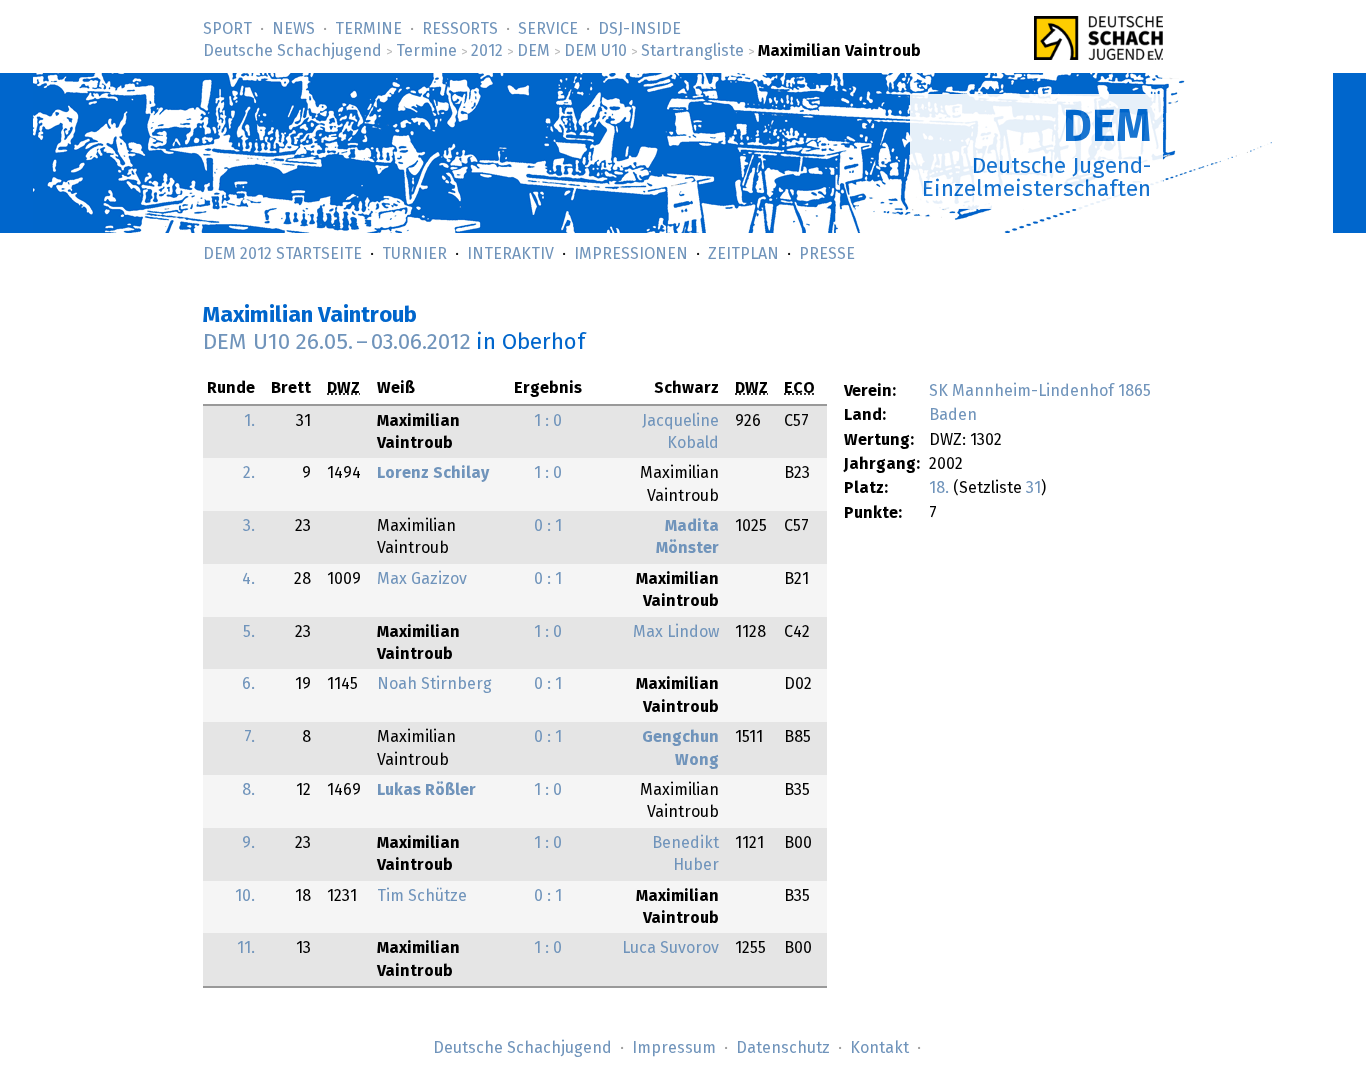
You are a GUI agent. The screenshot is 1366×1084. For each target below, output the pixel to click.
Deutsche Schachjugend (292, 51)
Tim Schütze (422, 896)
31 (1033, 488)
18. (939, 488)
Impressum (674, 1048)
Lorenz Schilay (433, 473)
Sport (227, 29)
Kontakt (879, 1048)
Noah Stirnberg (434, 684)
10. (245, 896)
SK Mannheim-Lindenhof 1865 (1040, 391)
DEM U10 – (337, 342)
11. (246, 948)
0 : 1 (548, 526)
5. (249, 632)
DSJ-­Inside (639, 29)
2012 (487, 51)
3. (249, 526)
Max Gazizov (422, 579)
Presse (827, 254)
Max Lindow (676, 632)
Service (548, 29)
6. (248, 684)
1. (249, 421)
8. (248, 790)
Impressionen (631, 254)
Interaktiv (510, 254)
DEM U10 (595, 51)
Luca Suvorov (670, 948)
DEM (533, 51)
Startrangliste (692, 51)
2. (249, 473)
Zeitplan (743, 254)
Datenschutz (783, 1048)
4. (248, 579)
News (293, 29)
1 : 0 (548, 421)
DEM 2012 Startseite (282, 254)
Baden (953, 415)
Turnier (414, 254)
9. (248, 843)
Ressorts (460, 29)
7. (249, 737)
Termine (368, 29)
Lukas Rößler (426, 790)
